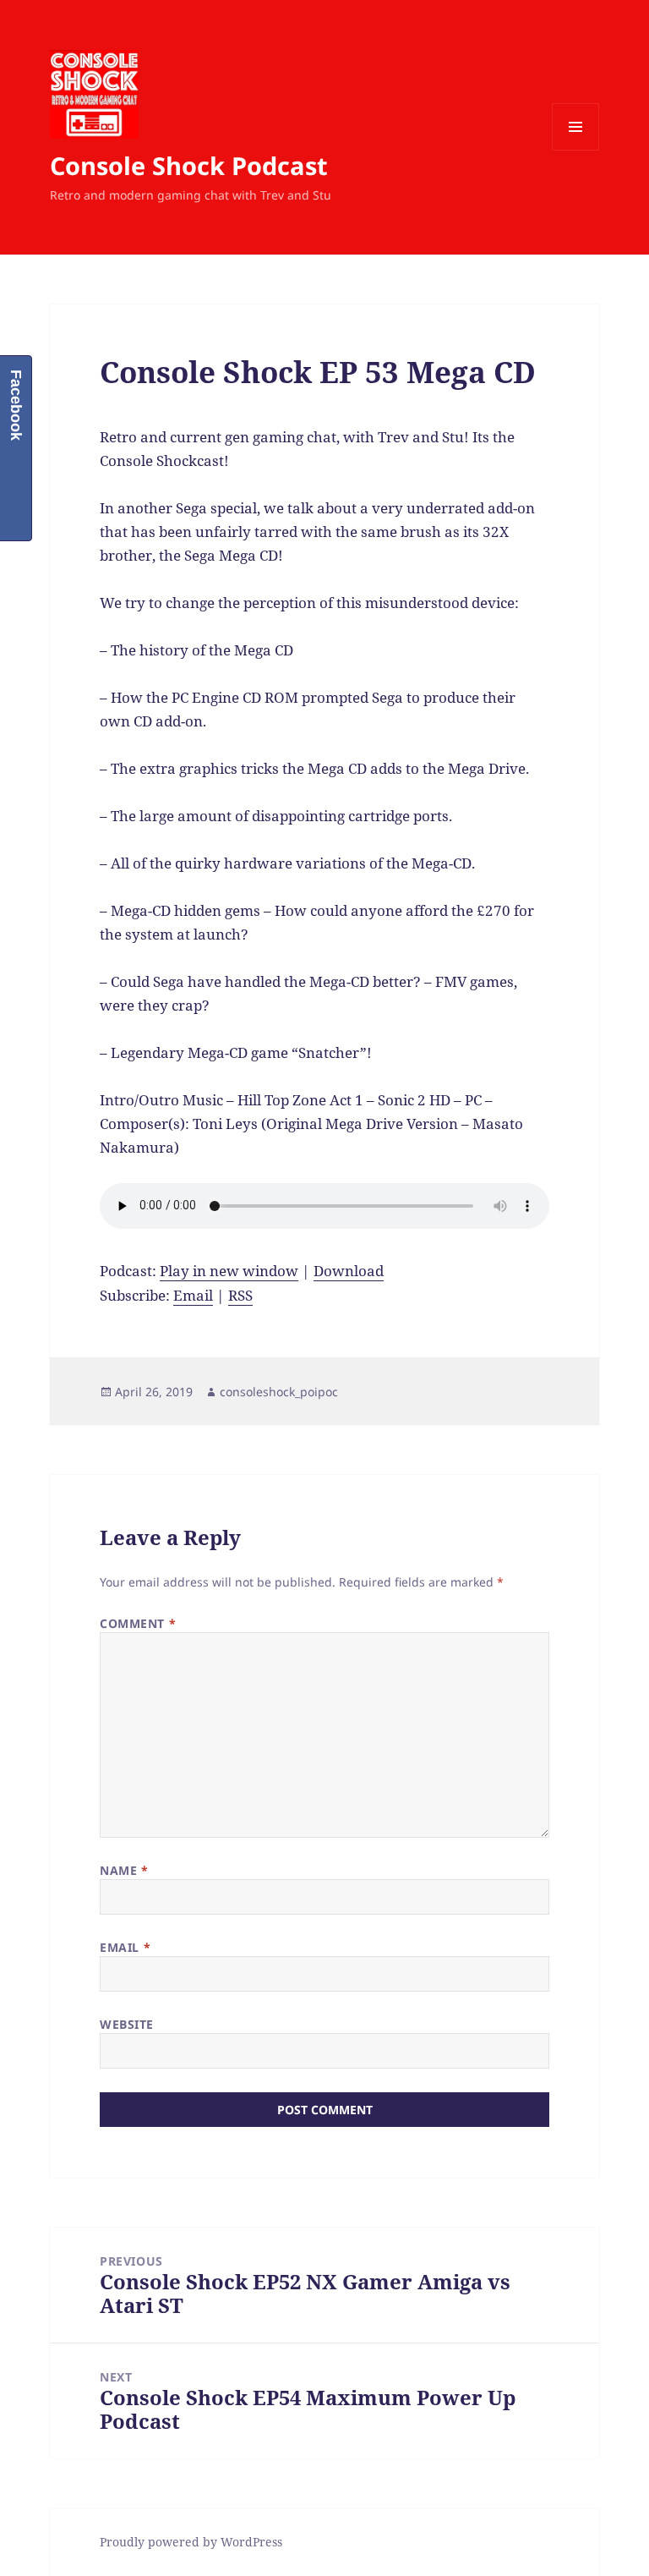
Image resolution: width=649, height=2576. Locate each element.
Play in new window (229, 1271)
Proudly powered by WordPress (191, 2542)
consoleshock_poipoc (279, 1392)
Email (193, 1295)
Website (127, 2024)
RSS (240, 1295)
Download (349, 1271)
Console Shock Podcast (189, 165)
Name (124, 1870)
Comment (138, 1623)
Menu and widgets (576, 150)
